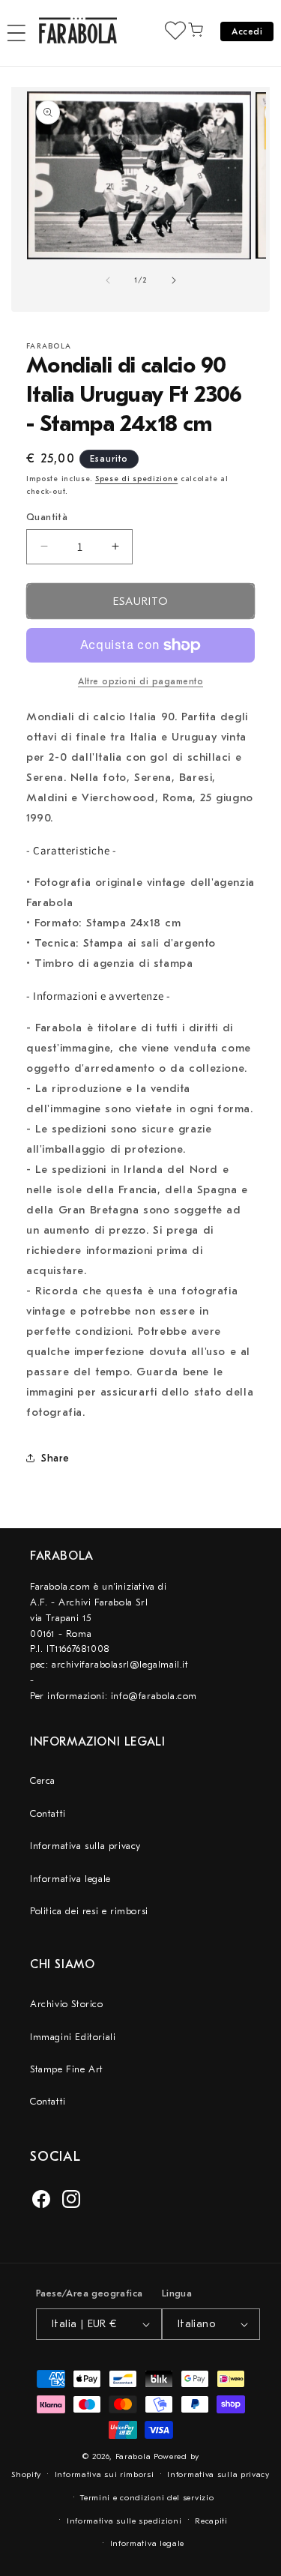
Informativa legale (70, 1879)
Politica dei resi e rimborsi (89, 1911)
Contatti (48, 1813)
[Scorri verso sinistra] (108, 280)
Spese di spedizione (136, 479)
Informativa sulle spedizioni (124, 2521)
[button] (16, 33)
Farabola (133, 2456)
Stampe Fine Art (67, 2069)
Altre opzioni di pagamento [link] (140, 681)
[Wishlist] (175, 30)
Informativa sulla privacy (85, 1846)
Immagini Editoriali (73, 2037)
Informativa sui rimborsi (105, 2474)
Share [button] (55, 1458)
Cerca (43, 1780)
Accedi (247, 31)
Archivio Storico (67, 2004)
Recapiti (211, 2521)
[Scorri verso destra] (174, 280)
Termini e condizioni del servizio (147, 2498)
